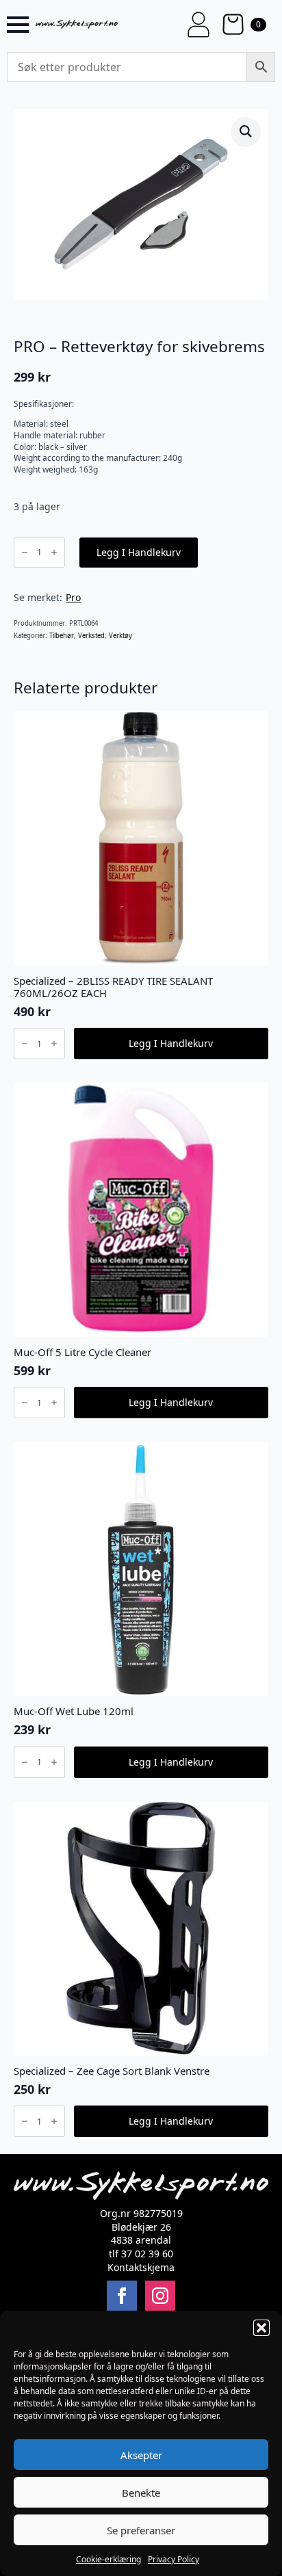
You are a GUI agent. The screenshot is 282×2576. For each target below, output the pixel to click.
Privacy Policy (174, 2559)
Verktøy (120, 636)
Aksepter (141, 2455)
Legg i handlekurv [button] (171, 1043)
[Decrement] (25, 552)
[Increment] (54, 552)
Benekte (141, 2493)
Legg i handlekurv (139, 552)
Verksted (91, 636)
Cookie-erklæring (108, 2559)
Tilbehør (62, 636)
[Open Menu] (18, 25)
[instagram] (160, 2296)
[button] (261, 2328)
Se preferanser (141, 2530)
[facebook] (122, 2296)
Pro (73, 597)
